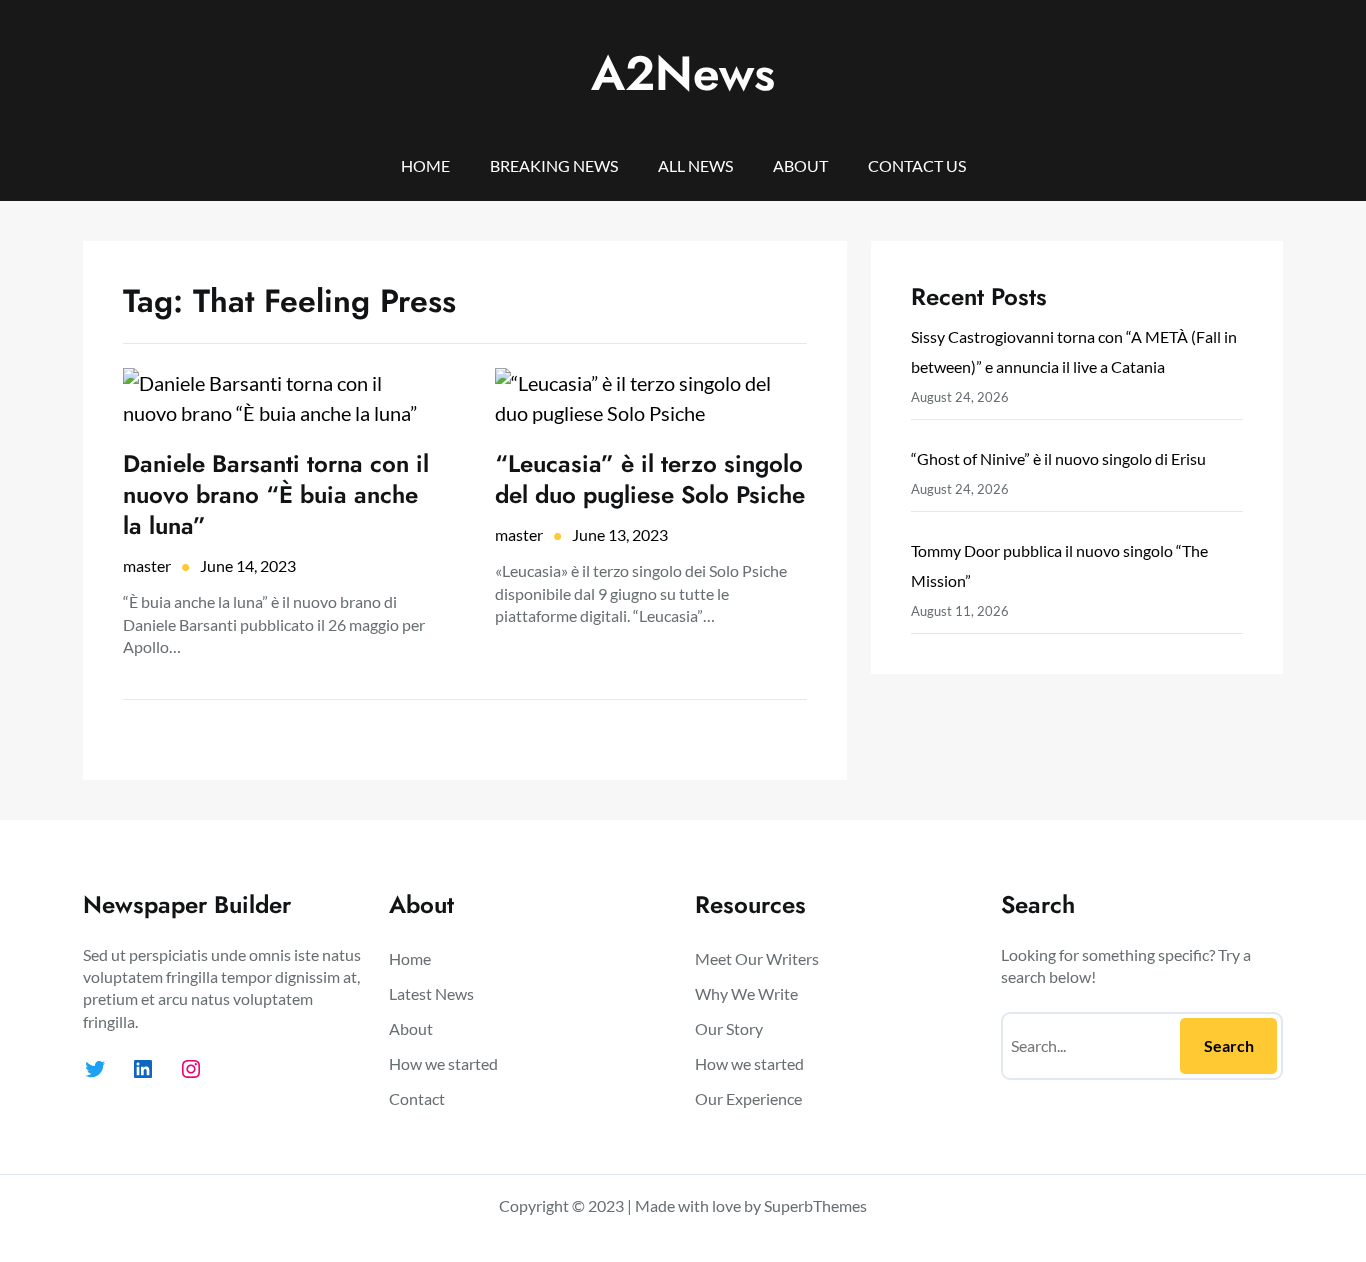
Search (1229, 1045)
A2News (683, 73)
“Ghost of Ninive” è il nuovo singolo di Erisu (1058, 458)
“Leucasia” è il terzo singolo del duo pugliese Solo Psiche (650, 479)
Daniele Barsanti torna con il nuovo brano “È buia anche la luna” (276, 495)
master (147, 565)
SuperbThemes (815, 1205)
